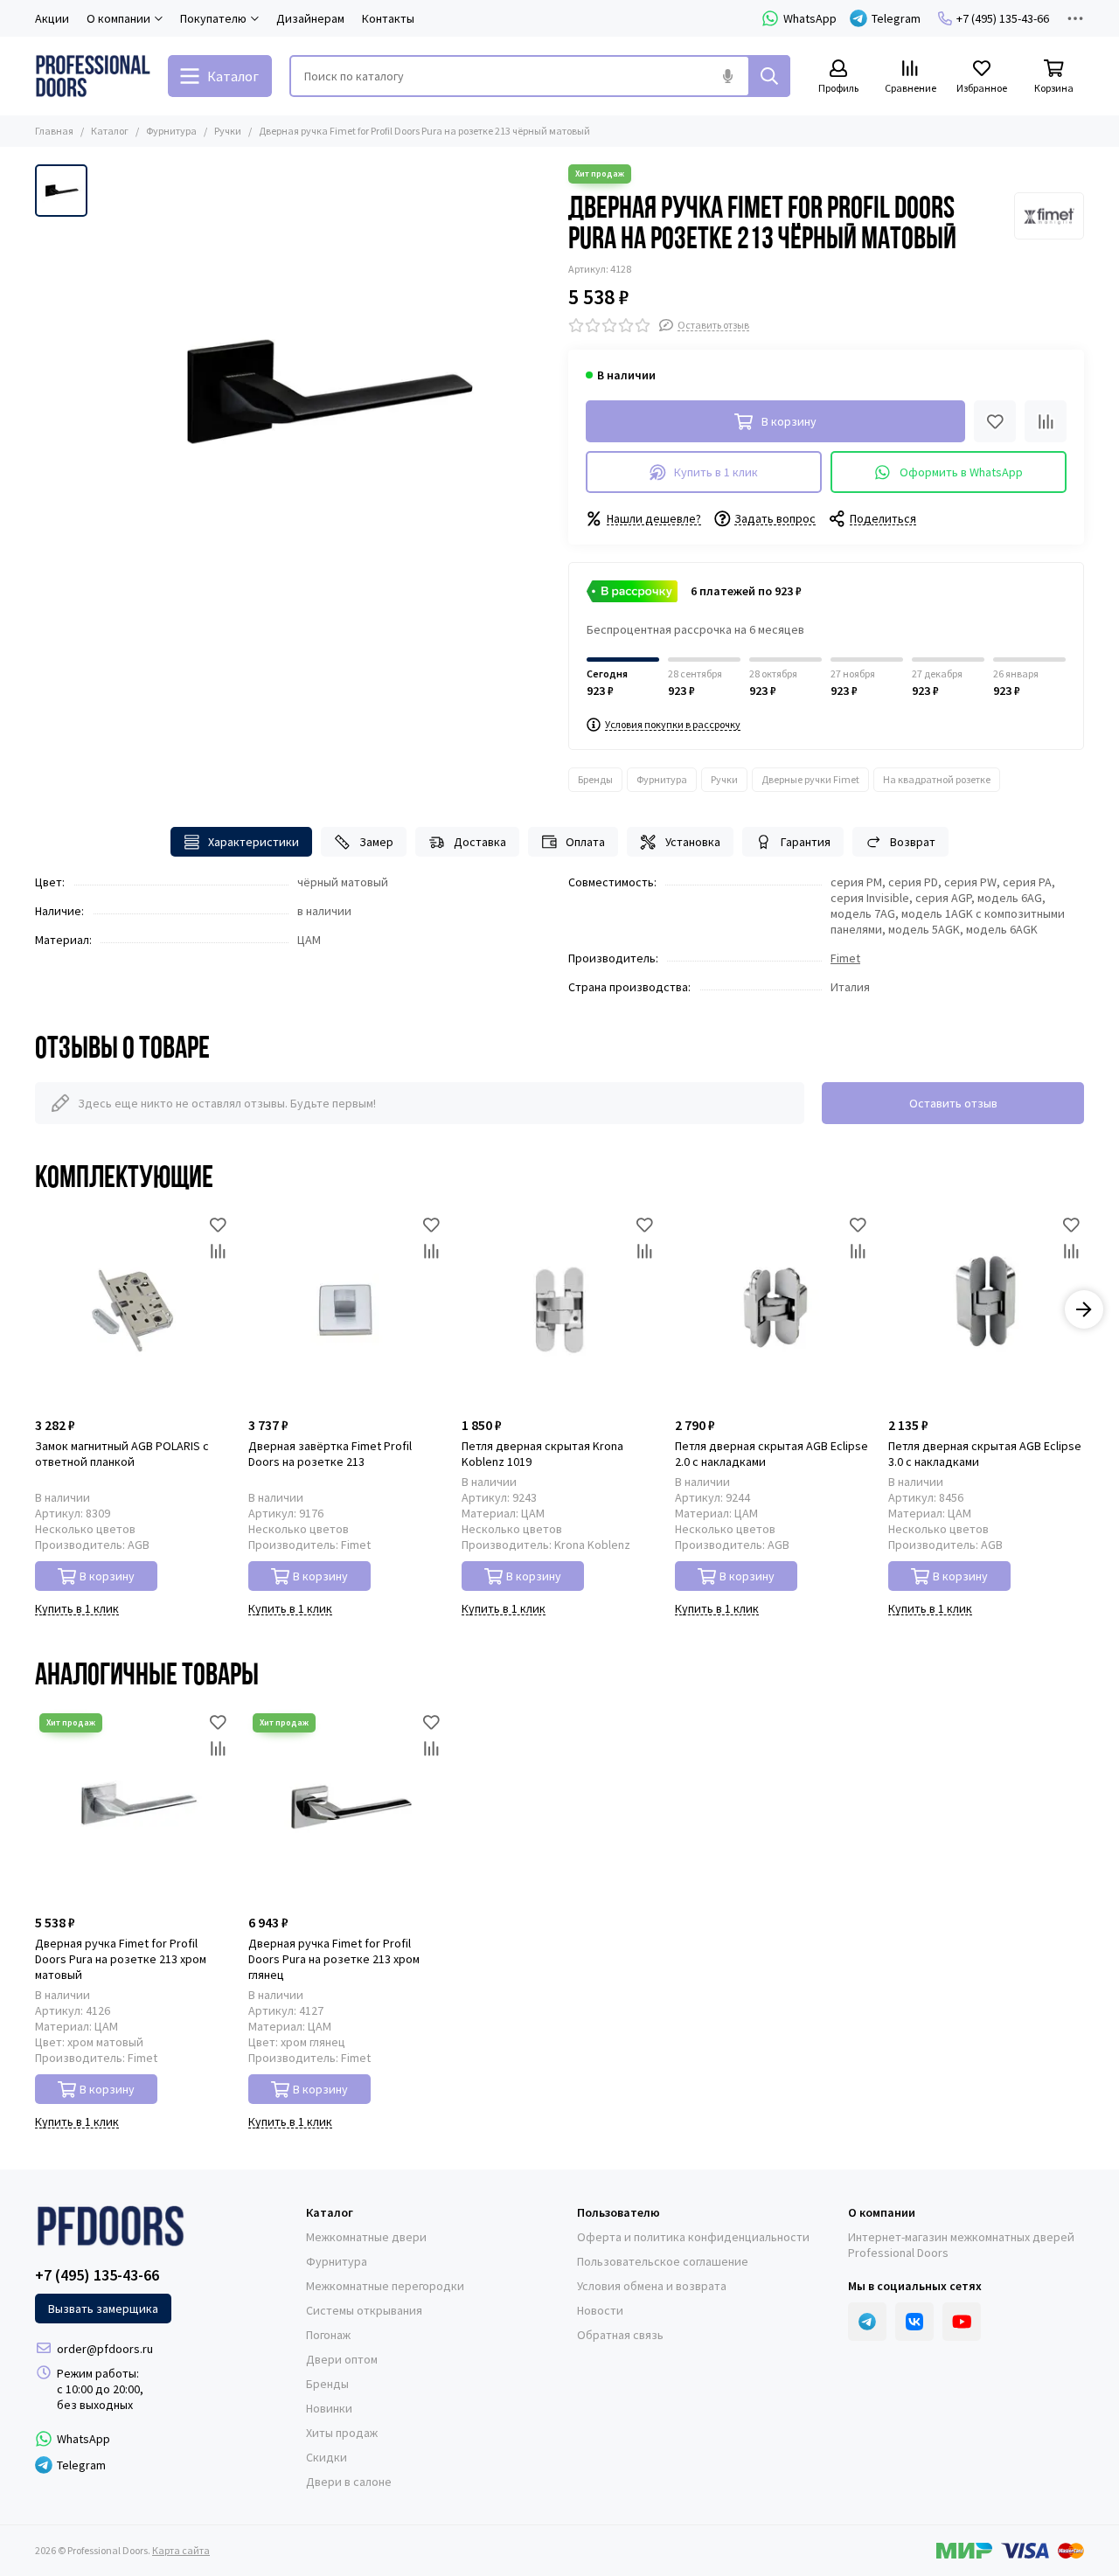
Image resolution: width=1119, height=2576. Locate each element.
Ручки (228, 131)
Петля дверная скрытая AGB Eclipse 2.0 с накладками (771, 1454)
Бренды (595, 779)
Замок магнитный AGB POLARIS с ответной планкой (122, 1454)
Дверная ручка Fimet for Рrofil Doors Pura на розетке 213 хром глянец (334, 1959)
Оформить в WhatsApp (961, 472)
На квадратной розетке (937, 779)
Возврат (913, 842)
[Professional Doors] (93, 76)
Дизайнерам (310, 18)
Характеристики (254, 842)
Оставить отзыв (953, 1103)
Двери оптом (342, 2359)
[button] (35, 1309)
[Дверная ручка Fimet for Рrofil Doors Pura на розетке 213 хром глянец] (346, 1807)
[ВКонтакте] (914, 2322)
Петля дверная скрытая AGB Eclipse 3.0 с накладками (985, 1454)
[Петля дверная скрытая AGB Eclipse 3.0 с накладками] (986, 1309)
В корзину (107, 1576)
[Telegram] (867, 2322)
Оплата (585, 842)
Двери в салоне (349, 2482)
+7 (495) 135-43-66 (1003, 18)
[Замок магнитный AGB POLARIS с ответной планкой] (133, 1309)
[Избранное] (995, 421)
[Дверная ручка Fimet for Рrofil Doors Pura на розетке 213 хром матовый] (133, 1807)
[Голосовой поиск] (727, 76)
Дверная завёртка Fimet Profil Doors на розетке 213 (330, 1454)
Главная (54, 131)
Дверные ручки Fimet (810, 779)
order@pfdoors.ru (105, 2349)
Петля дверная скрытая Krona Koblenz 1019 (542, 1454)
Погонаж (328, 2335)
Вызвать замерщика (103, 2309)
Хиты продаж (342, 2433)
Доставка (480, 842)
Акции (52, 18)
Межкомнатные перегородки (385, 2286)
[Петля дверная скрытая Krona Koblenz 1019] (559, 1309)
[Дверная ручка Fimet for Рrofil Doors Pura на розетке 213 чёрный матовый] (323, 392)
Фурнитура (171, 131)
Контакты (388, 18)
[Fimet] (1049, 216)
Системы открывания (364, 2310)
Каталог (110, 131)
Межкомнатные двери (366, 2237)
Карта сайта (181, 2550)
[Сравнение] (1046, 421)
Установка (693, 842)
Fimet (845, 958)
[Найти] (769, 76)
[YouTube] (962, 2322)
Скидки (327, 2457)
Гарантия (806, 842)
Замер (376, 842)
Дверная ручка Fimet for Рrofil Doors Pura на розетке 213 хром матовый (121, 1959)
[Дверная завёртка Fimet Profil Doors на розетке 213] (346, 1309)
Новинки (329, 2408)
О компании (882, 2212)
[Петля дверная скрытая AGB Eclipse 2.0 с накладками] (773, 1309)
